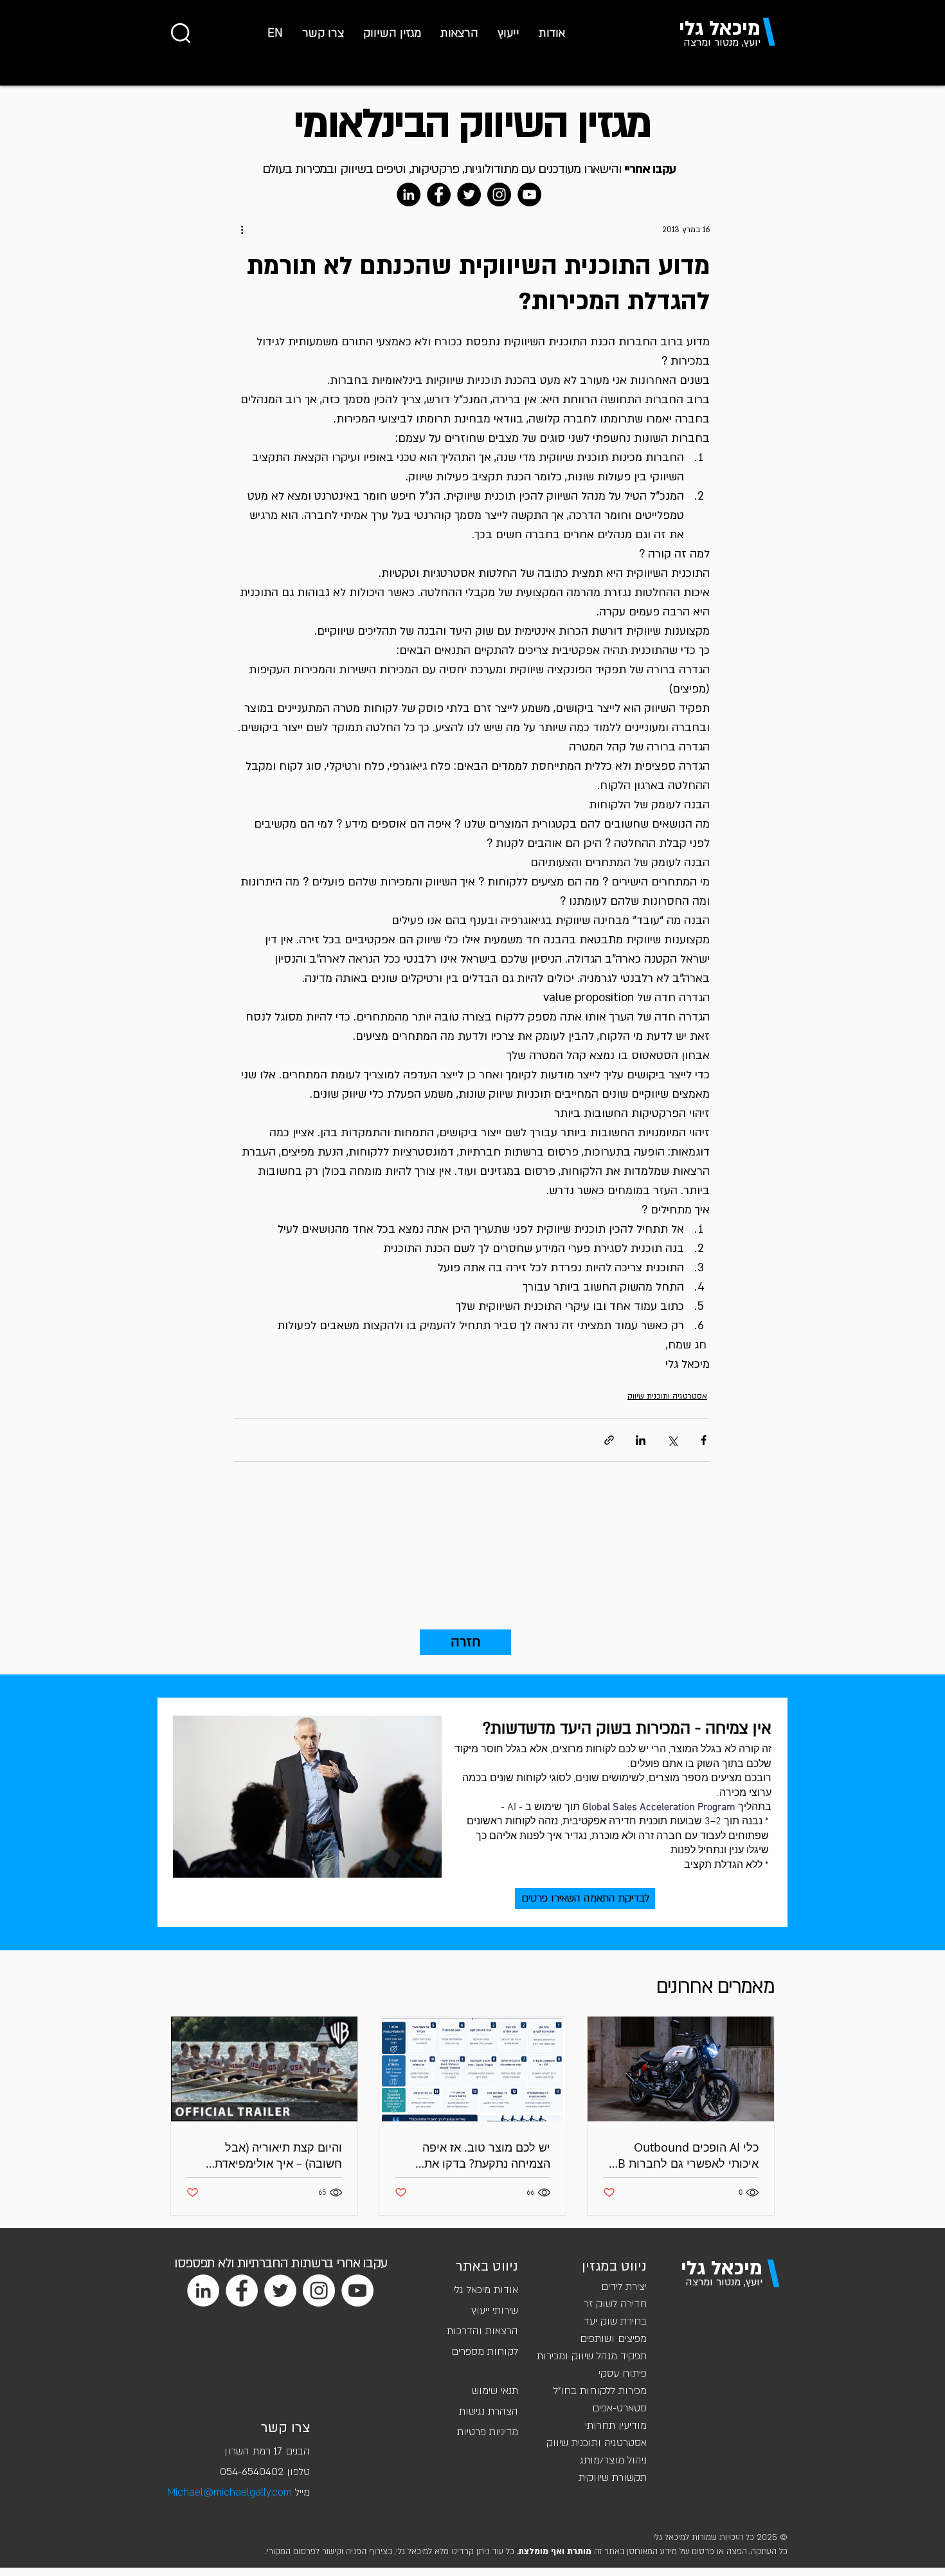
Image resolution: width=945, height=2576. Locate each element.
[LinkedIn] (409, 195)
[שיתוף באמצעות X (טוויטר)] (672, 1440)
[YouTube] (529, 195)
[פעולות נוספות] (242, 230)
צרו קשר (285, 2428)
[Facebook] (439, 195)
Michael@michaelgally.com (230, 2492)
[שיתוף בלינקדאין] (641, 1440)
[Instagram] (499, 195)
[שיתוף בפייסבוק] (704, 1440)
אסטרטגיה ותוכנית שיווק (667, 1396)
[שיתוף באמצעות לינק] (609, 1440)
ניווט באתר (487, 2266)
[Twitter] (469, 195)
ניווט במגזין (614, 2266)
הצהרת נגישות (489, 2411)
